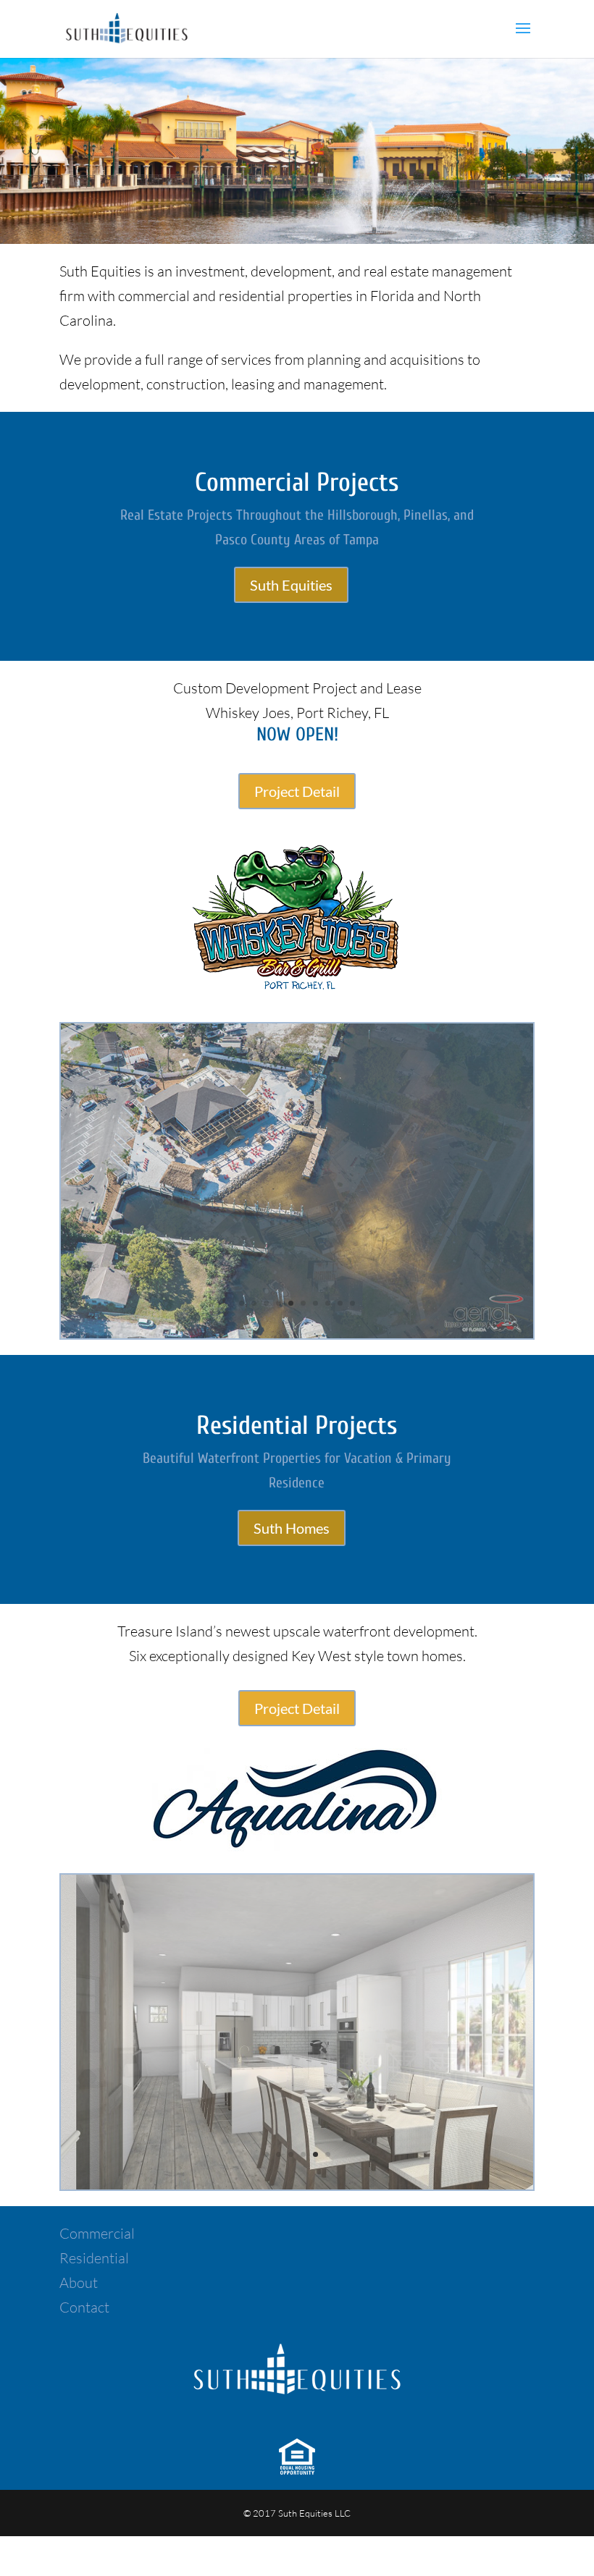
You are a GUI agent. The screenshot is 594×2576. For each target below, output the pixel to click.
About (79, 2282)
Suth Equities (291, 585)
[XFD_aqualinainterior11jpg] (297, 2184)
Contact (84, 2307)
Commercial (97, 2233)
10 (352, 1303)
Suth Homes (292, 1528)
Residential (94, 2258)
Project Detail (297, 791)
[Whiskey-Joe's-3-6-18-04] (297, 1333)
